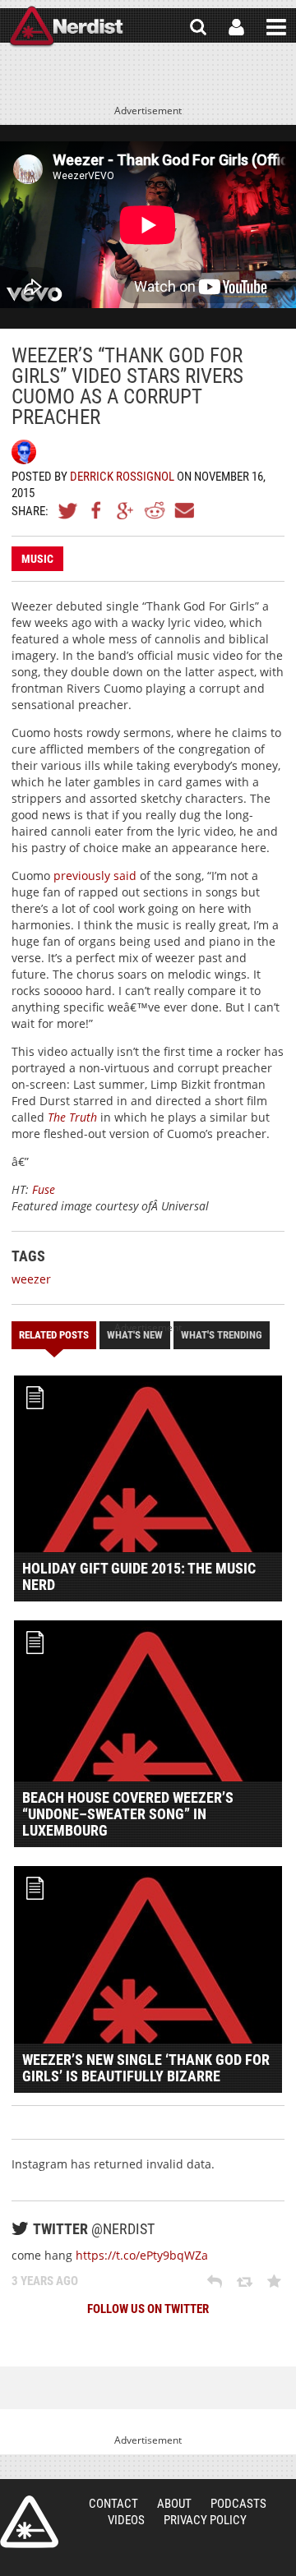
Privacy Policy (205, 2520)
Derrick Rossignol (122, 477)
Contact (113, 2504)
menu (276, 27)
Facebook (97, 510)
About (174, 2504)
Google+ (126, 510)
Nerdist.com (29, 2522)
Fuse (44, 1189)
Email (183, 510)
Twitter (68, 510)
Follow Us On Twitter (148, 2309)
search (198, 27)
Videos (126, 2520)
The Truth (72, 1117)
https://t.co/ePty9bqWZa (142, 2255)
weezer (31, 1279)
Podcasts (238, 2504)
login (236, 27)
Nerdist (66, 27)
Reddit (155, 510)
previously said (95, 876)
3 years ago (45, 2281)
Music (37, 559)
